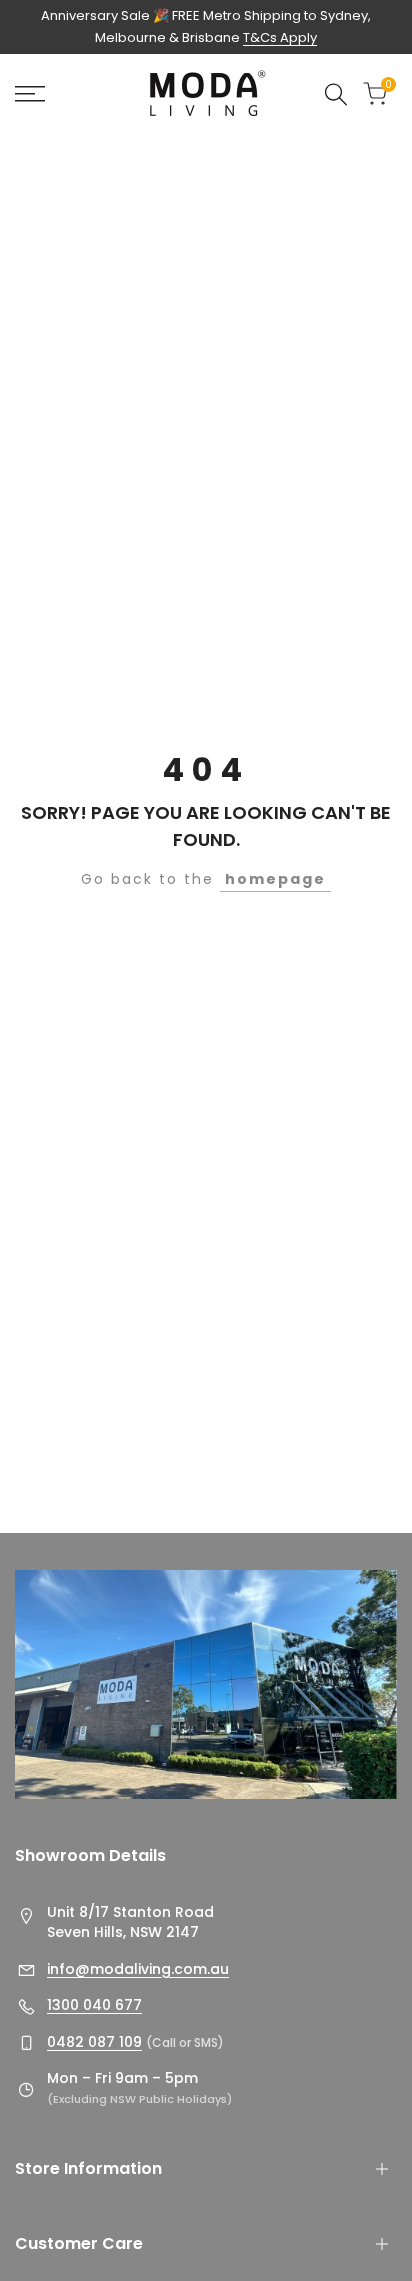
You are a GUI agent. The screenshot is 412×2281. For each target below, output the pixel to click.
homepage (275, 879)
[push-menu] (30, 94)
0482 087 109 (94, 2042)
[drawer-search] (336, 94)
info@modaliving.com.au (138, 1969)
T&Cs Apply (280, 37)
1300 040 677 (94, 2005)
